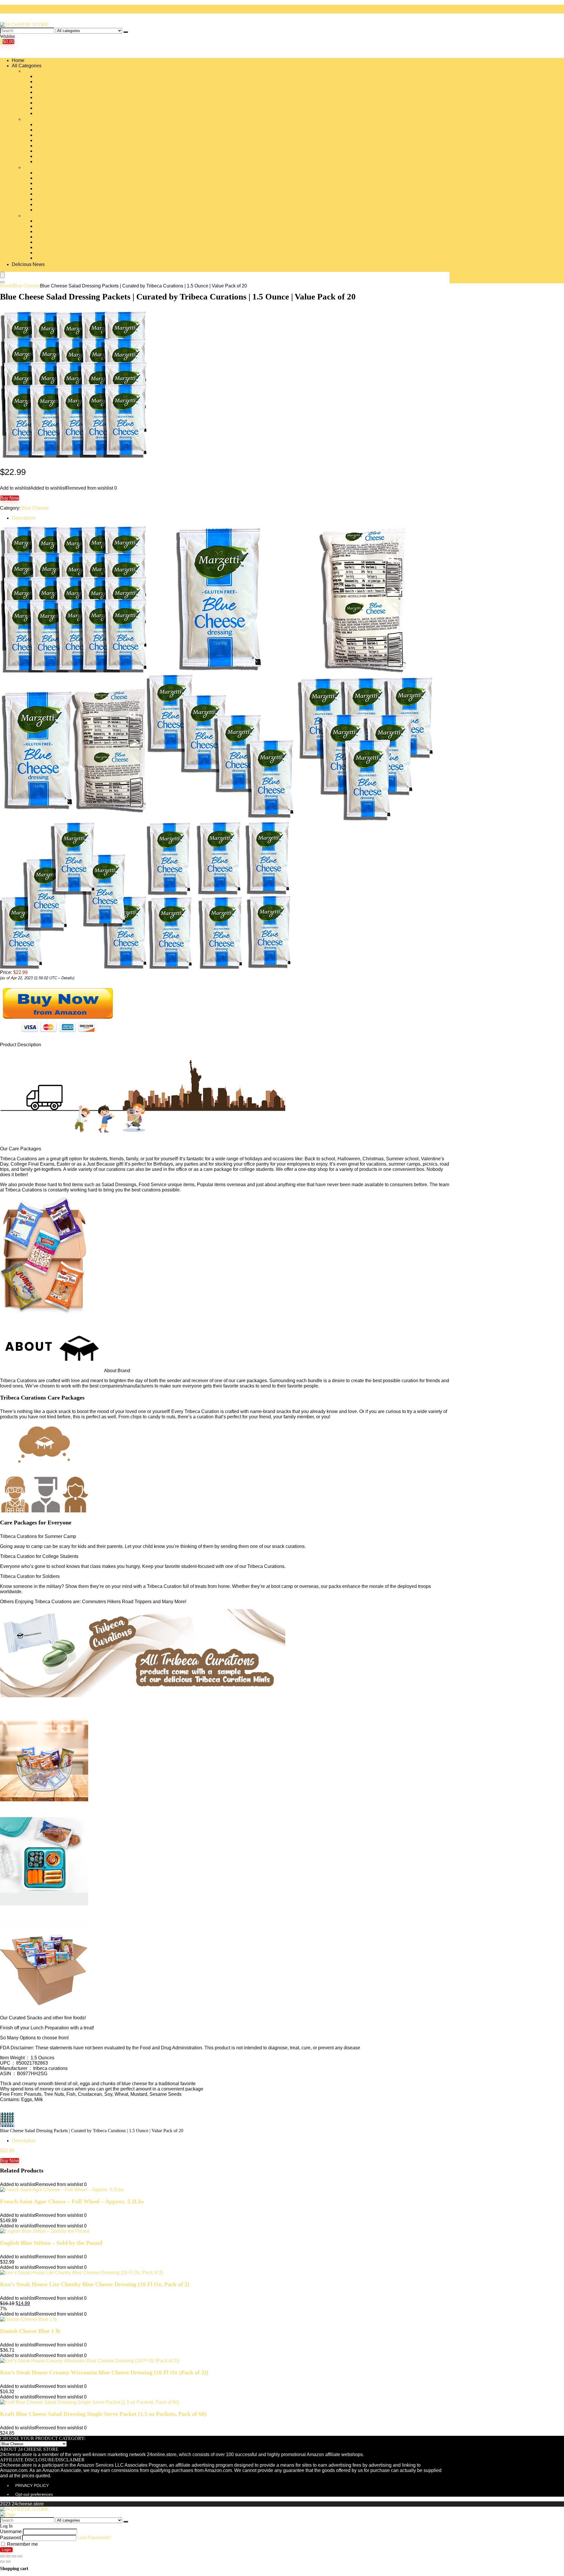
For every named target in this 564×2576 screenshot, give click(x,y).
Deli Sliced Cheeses (57, 130)
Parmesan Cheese (55, 221)
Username (11, 2531)
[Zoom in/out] (20, 2556)
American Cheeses (55, 76)
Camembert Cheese (56, 97)
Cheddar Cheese (53, 103)
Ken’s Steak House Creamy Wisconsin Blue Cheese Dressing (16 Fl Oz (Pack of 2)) (104, 2372)
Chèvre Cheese (52, 113)
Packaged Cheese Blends (63, 199)
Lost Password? (94, 2538)
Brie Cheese (48, 92)
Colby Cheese (50, 124)
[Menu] (2, 275)
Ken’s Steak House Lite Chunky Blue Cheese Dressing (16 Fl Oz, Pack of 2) (95, 2284)
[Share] (8, 2556)
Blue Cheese (49, 87)
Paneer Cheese (52, 210)
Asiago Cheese (51, 82)
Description (24, 518)
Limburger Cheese (55, 161)
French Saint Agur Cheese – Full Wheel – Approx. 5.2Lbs (72, 2201)
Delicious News (28, 264)
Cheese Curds (50, 108)
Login (6, 2550)
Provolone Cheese (55, 237)
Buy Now (10, 498)
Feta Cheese (49, 140)
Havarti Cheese (52, 156)
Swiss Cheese (50, 247)
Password (10, 2538)
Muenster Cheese (54, 194)
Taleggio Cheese (53, 253)
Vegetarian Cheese (55, 258)
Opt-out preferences (34, 2494)
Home (18, 60)
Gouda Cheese (51, 146)
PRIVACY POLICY (32, 2485)
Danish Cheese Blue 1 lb (30, 2331)
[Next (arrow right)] (8, 2562)
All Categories (27, 66)
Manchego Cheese (55, 173)
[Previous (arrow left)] (2, 2562)
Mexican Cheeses (54, 178)
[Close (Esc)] (2, 2556)
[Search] (126, 32)
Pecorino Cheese (53, 226)
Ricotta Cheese (51, 242)
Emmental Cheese (55, 135)
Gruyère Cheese (52, 151)
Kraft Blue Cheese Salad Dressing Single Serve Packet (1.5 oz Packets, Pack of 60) (103, 2414)
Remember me (22, 2544)
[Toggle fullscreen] (14, 2556)
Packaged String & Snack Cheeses (72, 204)
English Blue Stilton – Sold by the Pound (51, 2243)
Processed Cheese (55, 231)
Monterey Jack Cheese (59, 183)
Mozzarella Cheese (56, 189)
